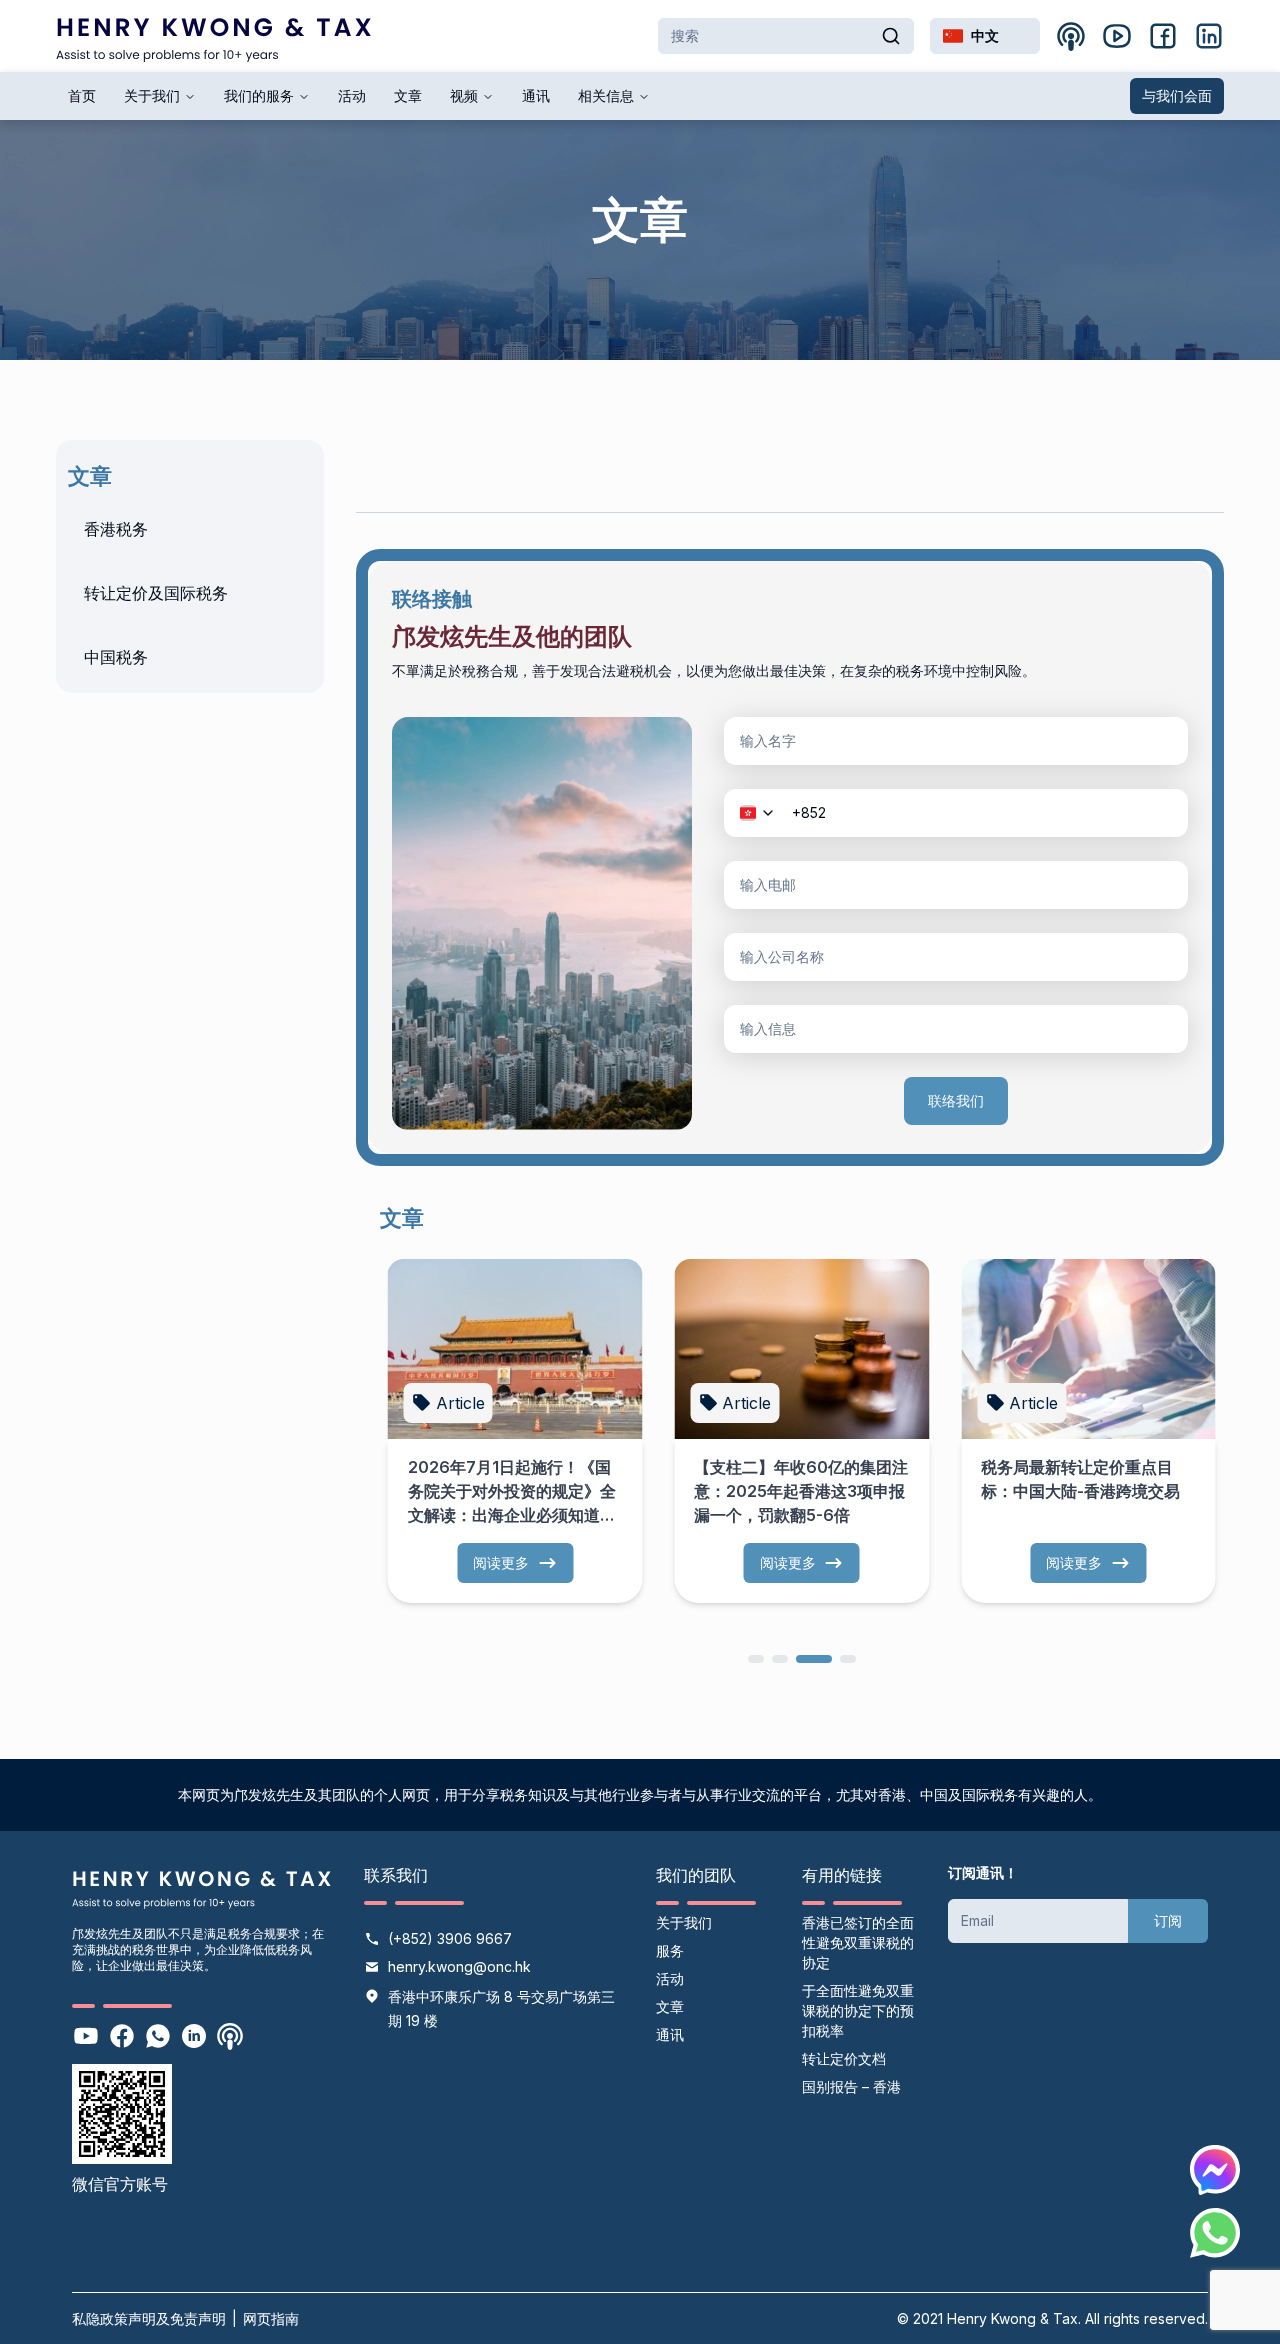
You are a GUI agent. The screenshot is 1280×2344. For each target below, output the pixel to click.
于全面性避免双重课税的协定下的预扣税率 (858, 2010)
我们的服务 (259, 95)
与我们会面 (1177, 95)
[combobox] (985, 36)
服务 (670, 1950)
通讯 (536, 95)
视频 (464, 95)
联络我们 (956, 1100)
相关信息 (606, 95)
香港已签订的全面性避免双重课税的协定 (858, 1942)
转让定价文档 (844, 2058)
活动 (352, 95)
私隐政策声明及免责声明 (149, 2318)
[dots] (756, 1657)
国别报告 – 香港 (851, 2086)
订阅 (1168, 1920)
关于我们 (152, 95)
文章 (408, 95)
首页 (82, 95)
